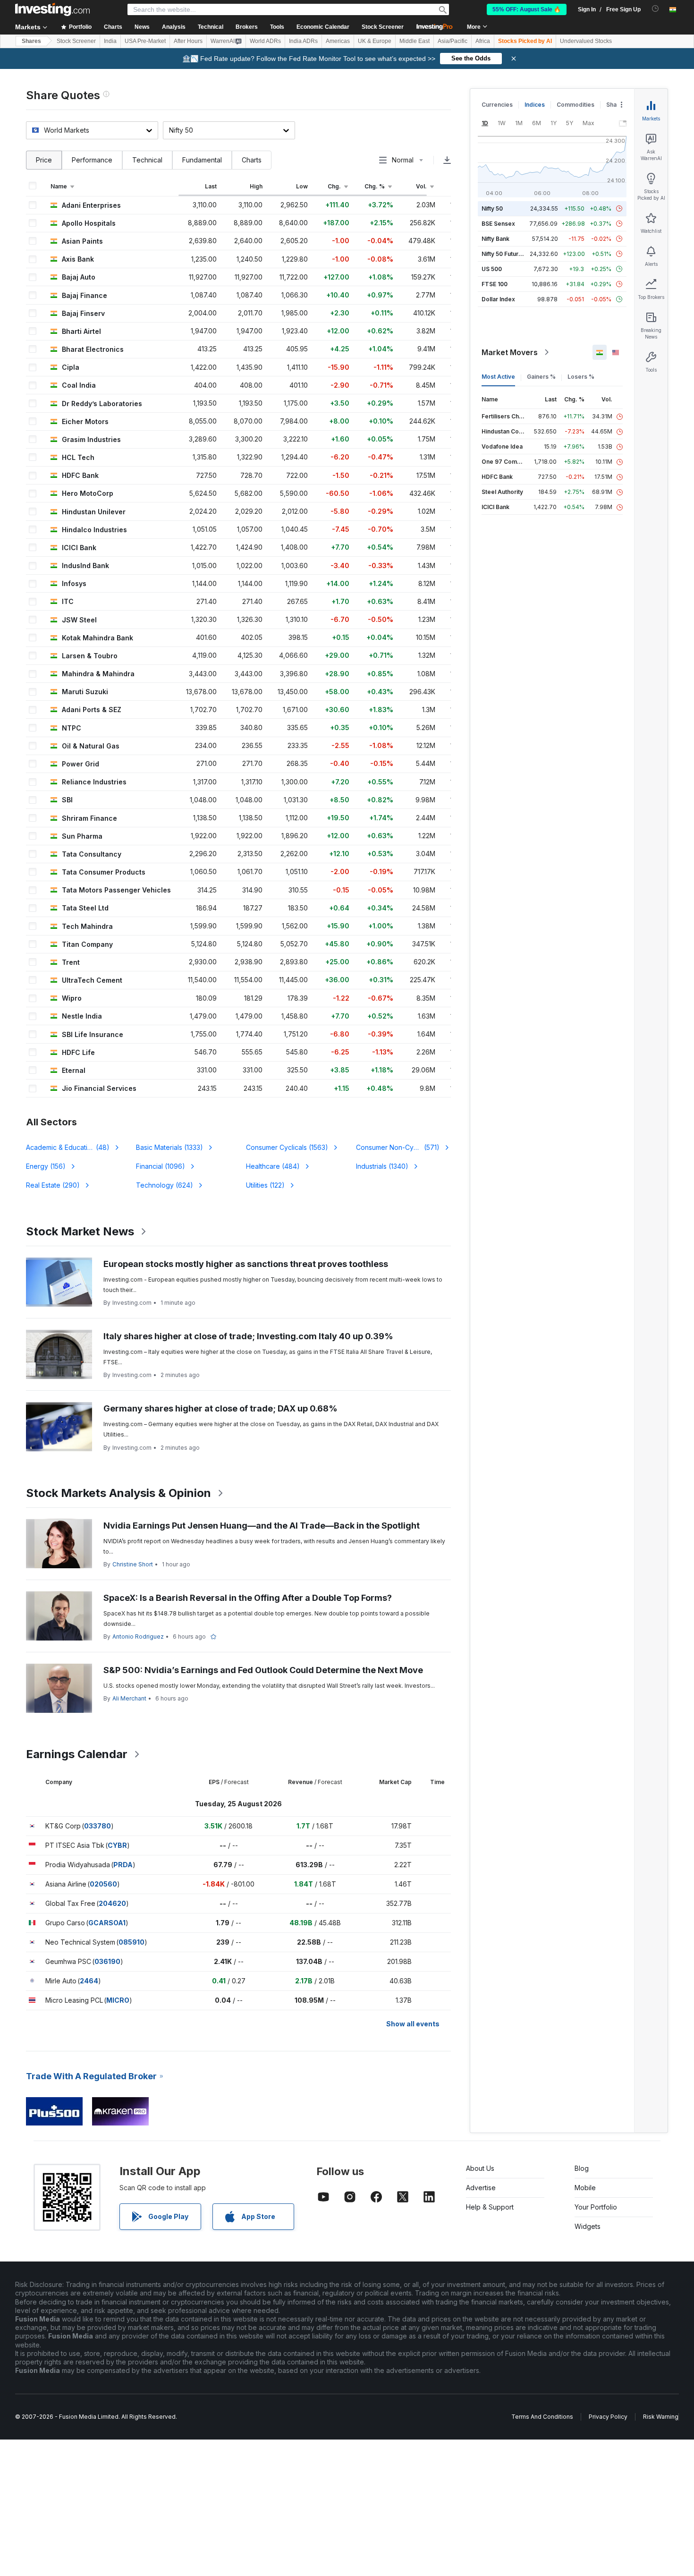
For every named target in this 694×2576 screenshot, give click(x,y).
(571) (398, 1147)
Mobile (585, 2188)
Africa (483, 41)
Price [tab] (44, 160)
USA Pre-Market (145, 41)
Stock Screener (383, 27)
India (110, 41)
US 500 (492, 269)
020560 (103, 1884)
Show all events (413, 2024)
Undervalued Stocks (586, 41)
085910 (131, 1942)
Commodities (576, 105)
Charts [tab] (252, 160)
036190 (107, 1961)
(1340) (382, 1166)
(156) (46, 1166)
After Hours (188, 41)
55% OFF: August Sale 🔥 (527, 9)
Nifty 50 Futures (504, 254)
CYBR (117, 1845)
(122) (265, 1185)
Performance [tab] (92, 160)
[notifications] (656, 9)
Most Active (498, 377)
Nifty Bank (495, 239)
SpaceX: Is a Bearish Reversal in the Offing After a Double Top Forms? (248, 1598)
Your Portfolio (596, 2207)
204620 (112, 1903)
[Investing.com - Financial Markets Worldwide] (52, 9)
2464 (89, 1981)
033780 (97, 1826)
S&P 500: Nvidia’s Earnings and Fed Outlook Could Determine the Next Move (263, 1670)
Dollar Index (498, 299)
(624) (165, 1185)
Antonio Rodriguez (138, 1637)
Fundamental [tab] (202, 160)
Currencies (497, 105)
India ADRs (303, 41)
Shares (31, 41)
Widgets (588, 2226)
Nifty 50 (492, 208)
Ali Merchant (129, 1698)
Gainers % (541, 377)
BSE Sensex (498, 224)
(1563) (287, 1147)
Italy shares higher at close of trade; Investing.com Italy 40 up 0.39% (248, 1336)
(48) (73, 1147)
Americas (338, 41)
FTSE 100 (495, 284)
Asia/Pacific (453, 41)
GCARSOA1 (107, 1923)
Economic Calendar (323, 27)
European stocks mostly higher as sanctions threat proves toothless (246, 1264)
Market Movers (510, 352)
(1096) (161, 1166)
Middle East (415, 41)
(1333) (169, 1147)
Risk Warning (661, 2417)
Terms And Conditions (542, 2417)
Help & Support (490, 2207)
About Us (480, 2168)
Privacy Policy (608, 2417)
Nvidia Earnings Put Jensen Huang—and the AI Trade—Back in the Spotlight (262, 1526)
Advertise (481, 2188)
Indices (535, 105)
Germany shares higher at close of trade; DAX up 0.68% (220, 1408)
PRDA (123, 1865)
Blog (582, 2168)
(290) (53, 1185)
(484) (273, 1166)
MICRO (118, 2000)
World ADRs (265, 41)
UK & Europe (375, 41)
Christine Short (133, 1564)
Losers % (581, 377)
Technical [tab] (147, 160)
